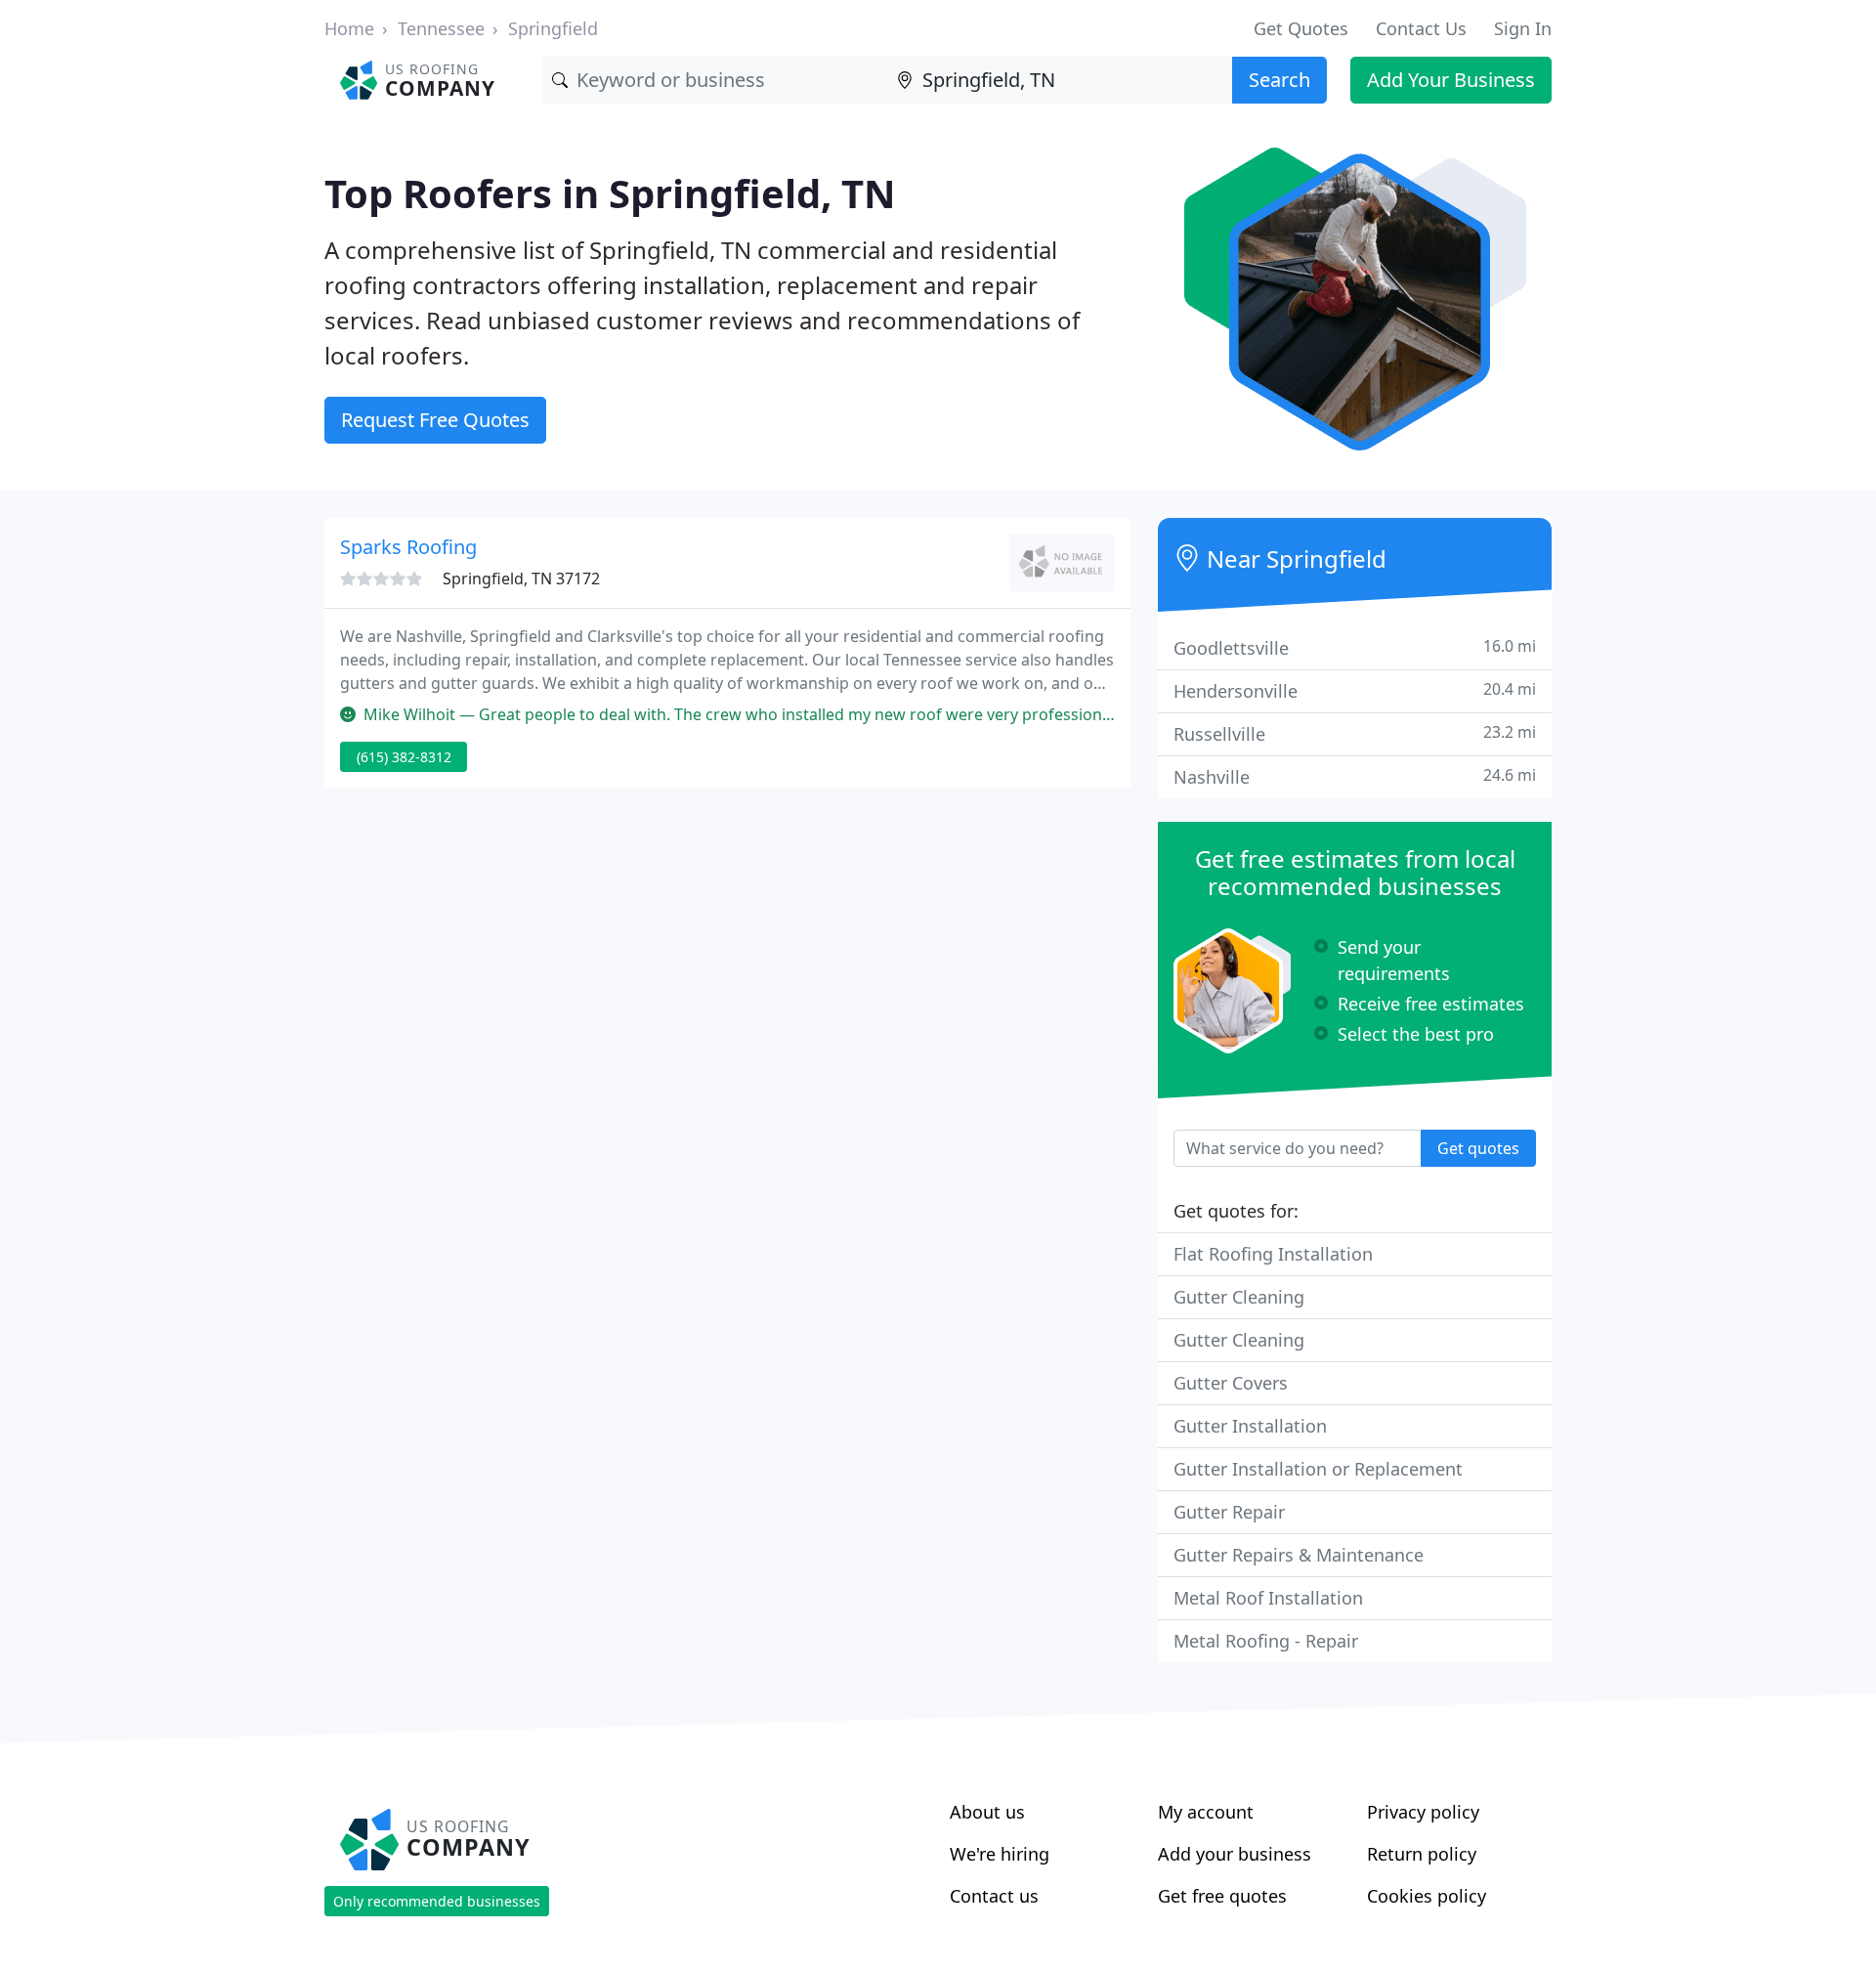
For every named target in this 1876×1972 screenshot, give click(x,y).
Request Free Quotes (435, 420)
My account (1206, 1812)
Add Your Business (1451, 80)
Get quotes (1478, 1148)
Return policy (1422, 1854)
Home (349, 28)
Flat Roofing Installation (1273, 1254)
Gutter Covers (1231, 1383)
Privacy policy (1423, 1812)
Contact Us (1421, 28)
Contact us (994, 1896)
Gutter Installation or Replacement (1318, 1469)
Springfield (553, 28)
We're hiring (1000, 1854)
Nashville (1355, 776)
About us (987, 1812)
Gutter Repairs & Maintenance (1299, 1555)
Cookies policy (1427, 1896)
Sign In (1523, 28)
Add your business (1235, 1854)
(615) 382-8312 (404, 757)
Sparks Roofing (408, 547)
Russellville (1355, 733)
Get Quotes (1301, 28)
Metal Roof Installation (1268, 1598)
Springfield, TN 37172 (521, 579)
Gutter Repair (1229, 1512)
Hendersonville (1355, 690)
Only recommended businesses (437, 1901)
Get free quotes (1222, 1896)
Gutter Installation (1250, 1426)
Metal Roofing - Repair (1266, 1641)
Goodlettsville (1355, 647)
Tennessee (441, 28)
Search (1279, 80)
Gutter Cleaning (1239, 1297)
